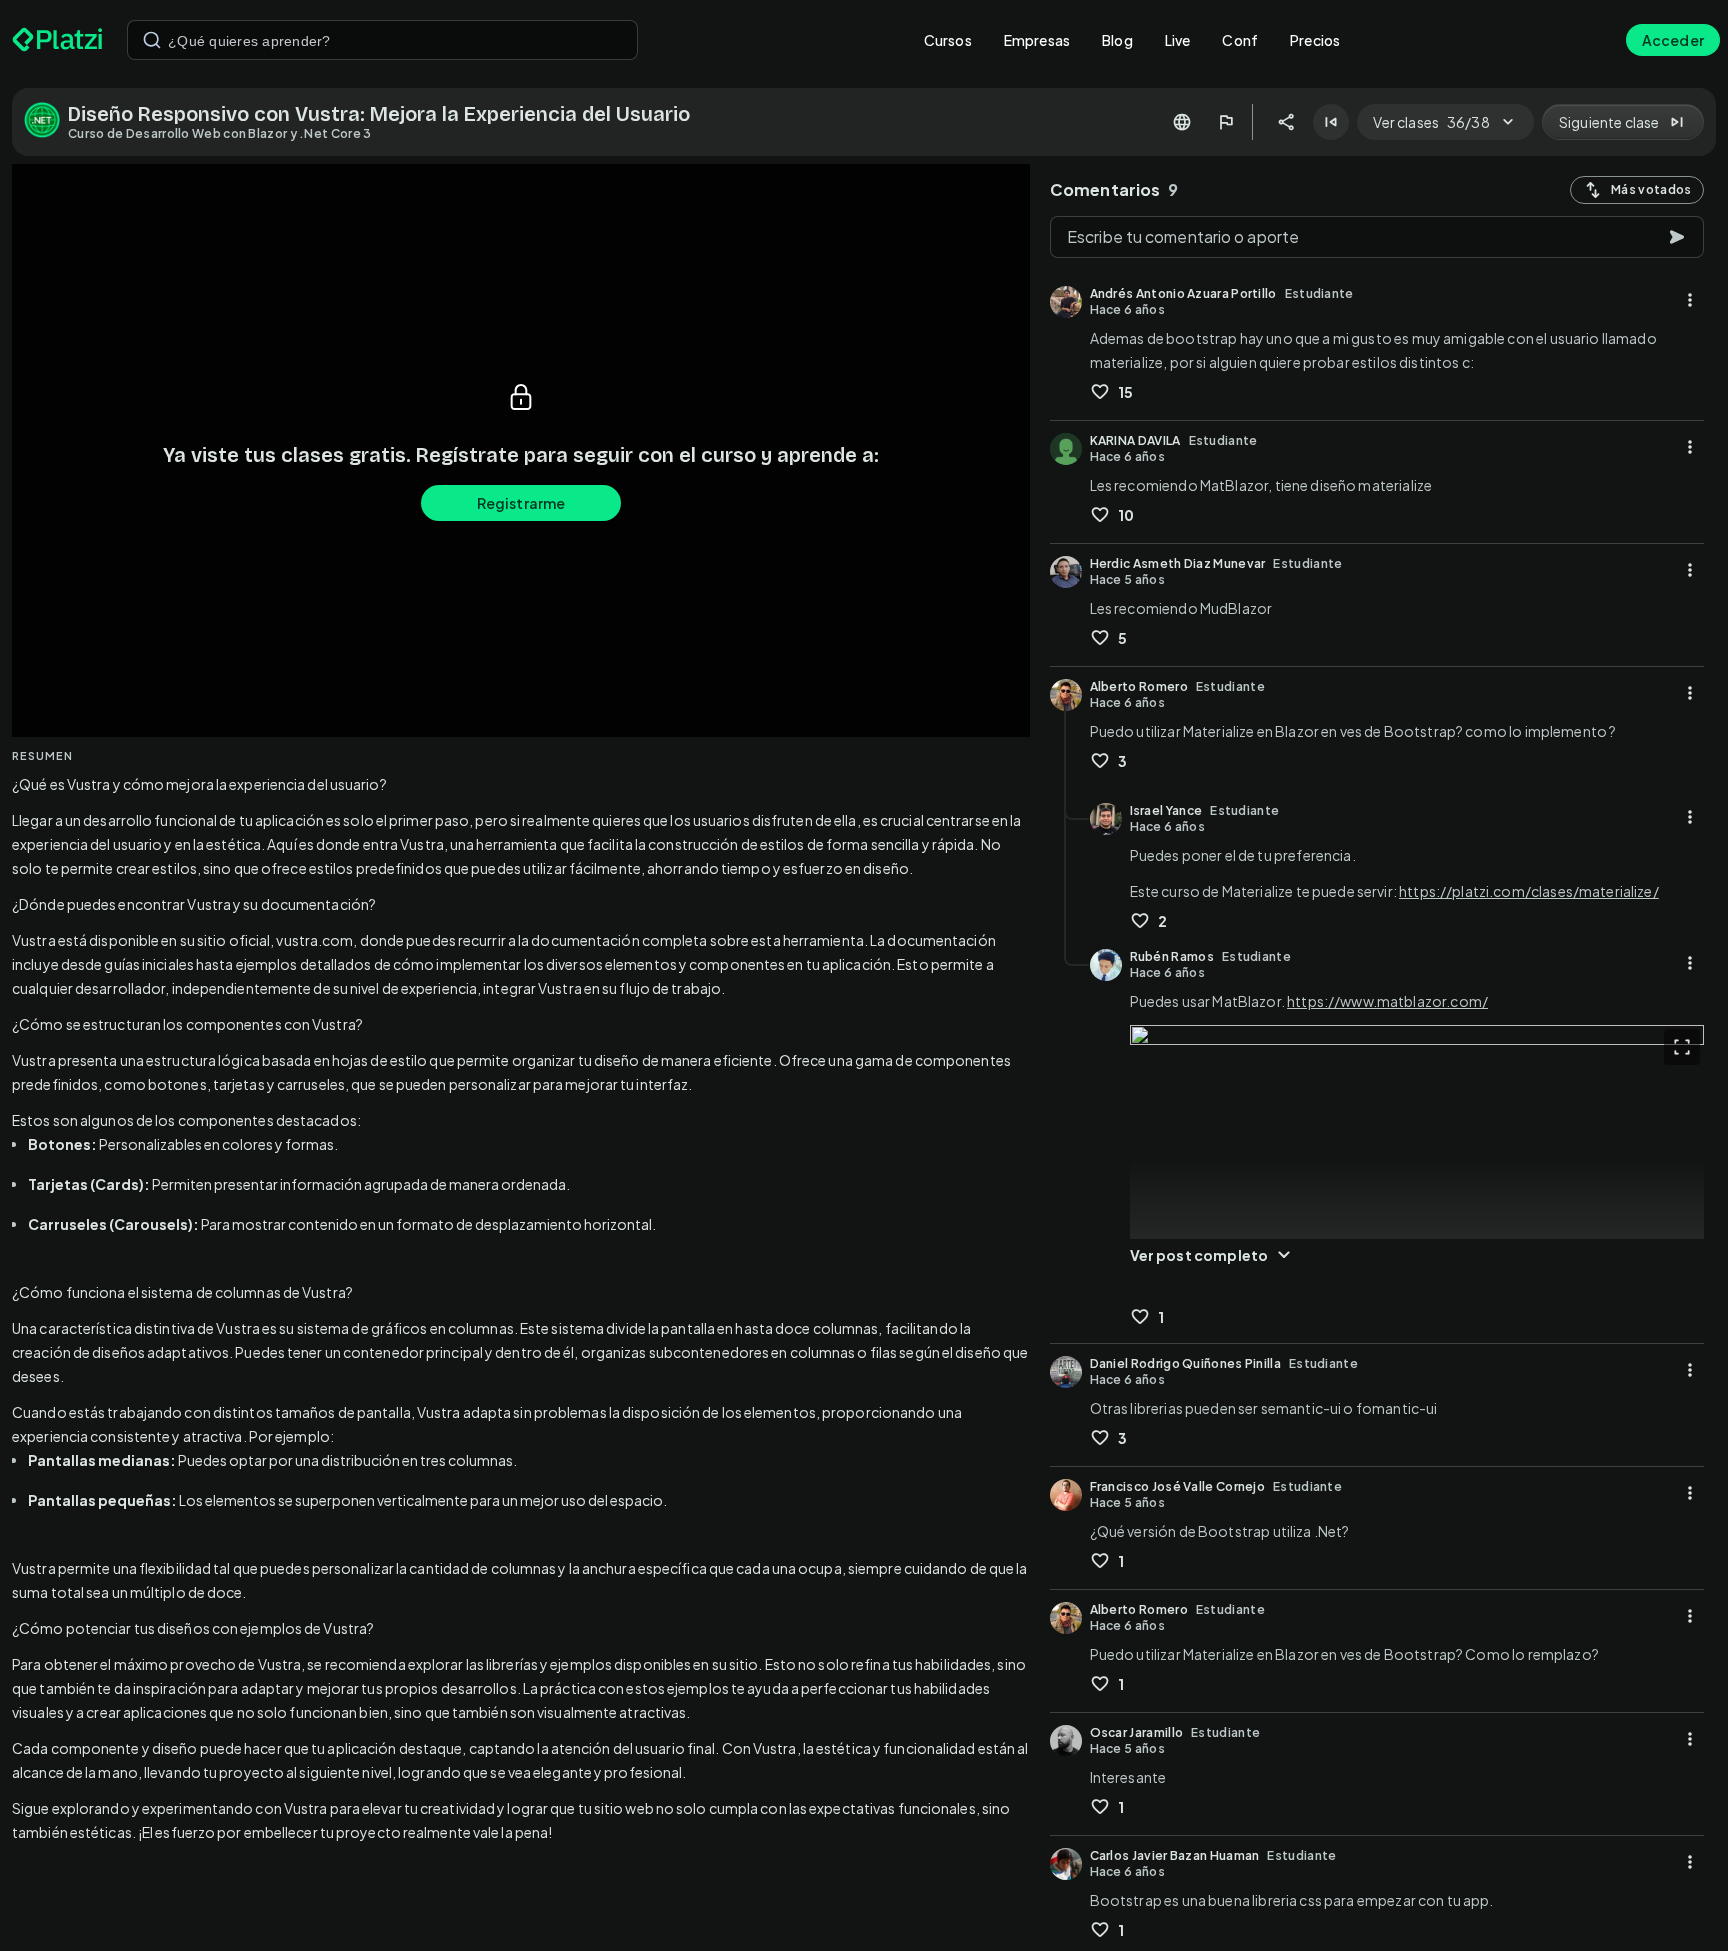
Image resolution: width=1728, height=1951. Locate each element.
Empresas (1037, 40)
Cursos (948, 40)
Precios (1315, 40)
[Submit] (152, 40)
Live (1178, 40)
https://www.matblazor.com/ (1387, 1001)
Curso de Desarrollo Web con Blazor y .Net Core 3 (219, 133)
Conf (1240, 40)
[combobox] (382, 40)
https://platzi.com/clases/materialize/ (1529, 891)
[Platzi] (57, 40)
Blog (1117, 40)
